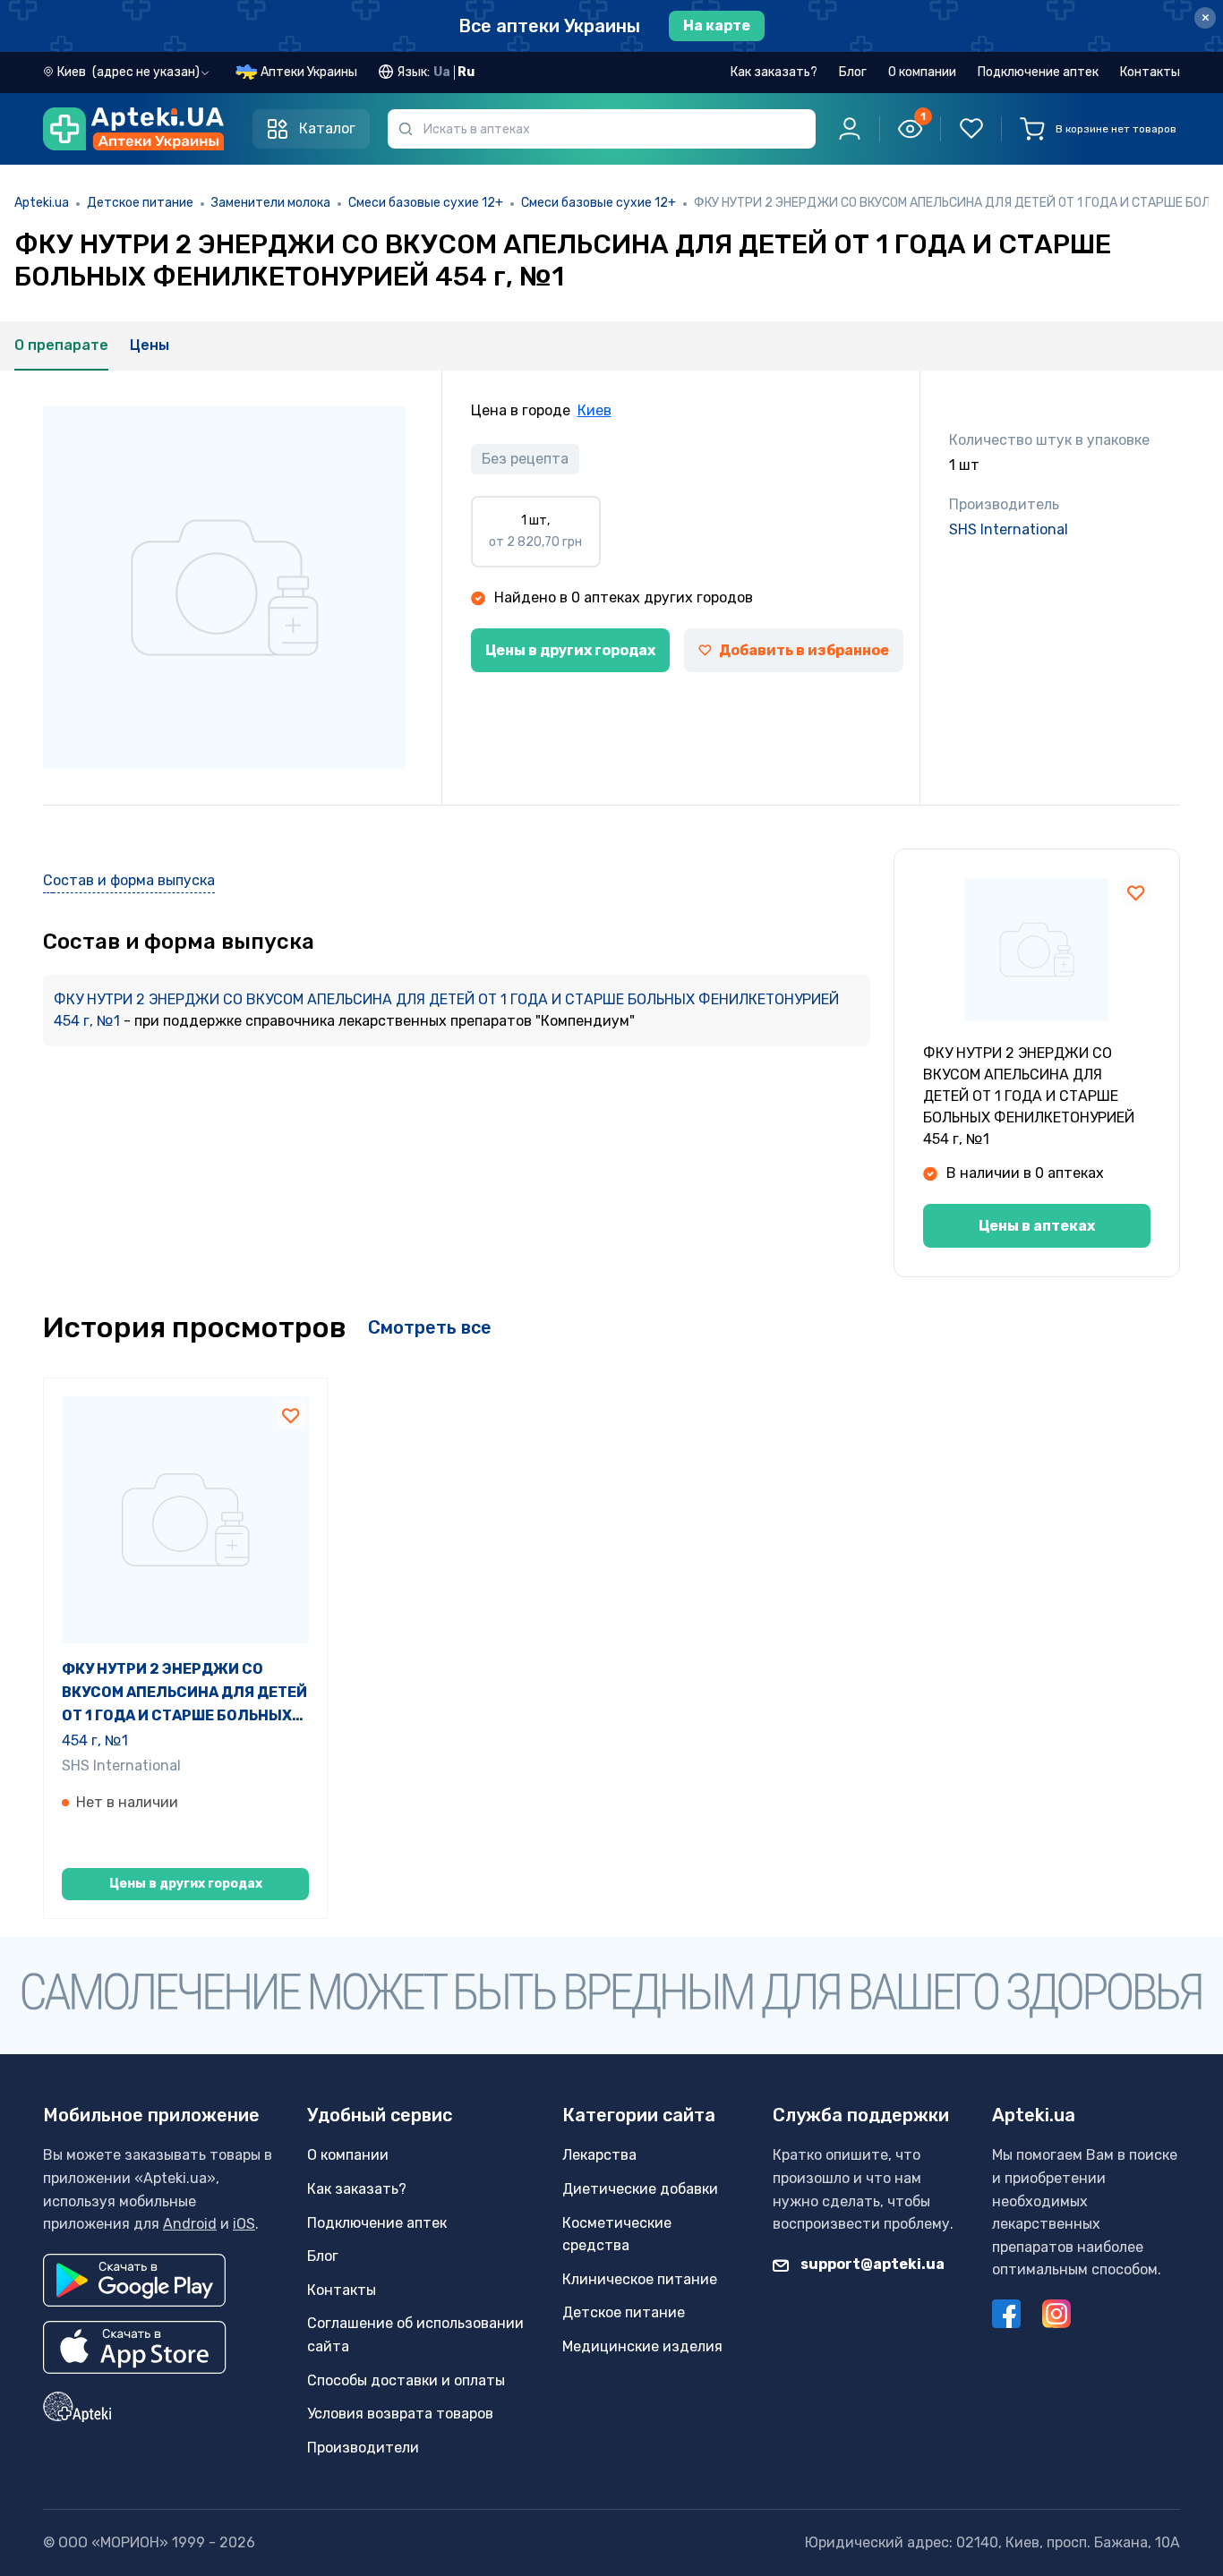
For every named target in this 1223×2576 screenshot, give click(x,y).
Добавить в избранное (804, 650)
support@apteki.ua (871, 2264)
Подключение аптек (1038, 72)
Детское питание (140, 203)
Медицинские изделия (642, 2346)
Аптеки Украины (309, 72)
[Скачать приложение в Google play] (134, 2280)
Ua (442, 72)
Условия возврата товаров (400, 2414)
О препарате (61, 345)
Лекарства (599, 2155)
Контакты (1150, 72)
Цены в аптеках (1037, 1226)
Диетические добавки (640, 2189)
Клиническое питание (640, 2279)
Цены (150, 345)
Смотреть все (430, 1327)
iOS (244, 2224)
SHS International (1009, 529)
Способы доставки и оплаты (406, 2380)
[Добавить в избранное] (1136, 892)
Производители (363, 2448)
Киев (594, 410)
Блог (853, 72)
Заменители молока (271, 203)
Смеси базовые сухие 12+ (426, 203)
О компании (922, 72)
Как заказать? (774, 72)
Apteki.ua (42, 203)
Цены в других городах (570, 650)
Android (190, 2224)
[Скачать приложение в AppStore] (135, 2347)
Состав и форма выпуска (129, 880)
